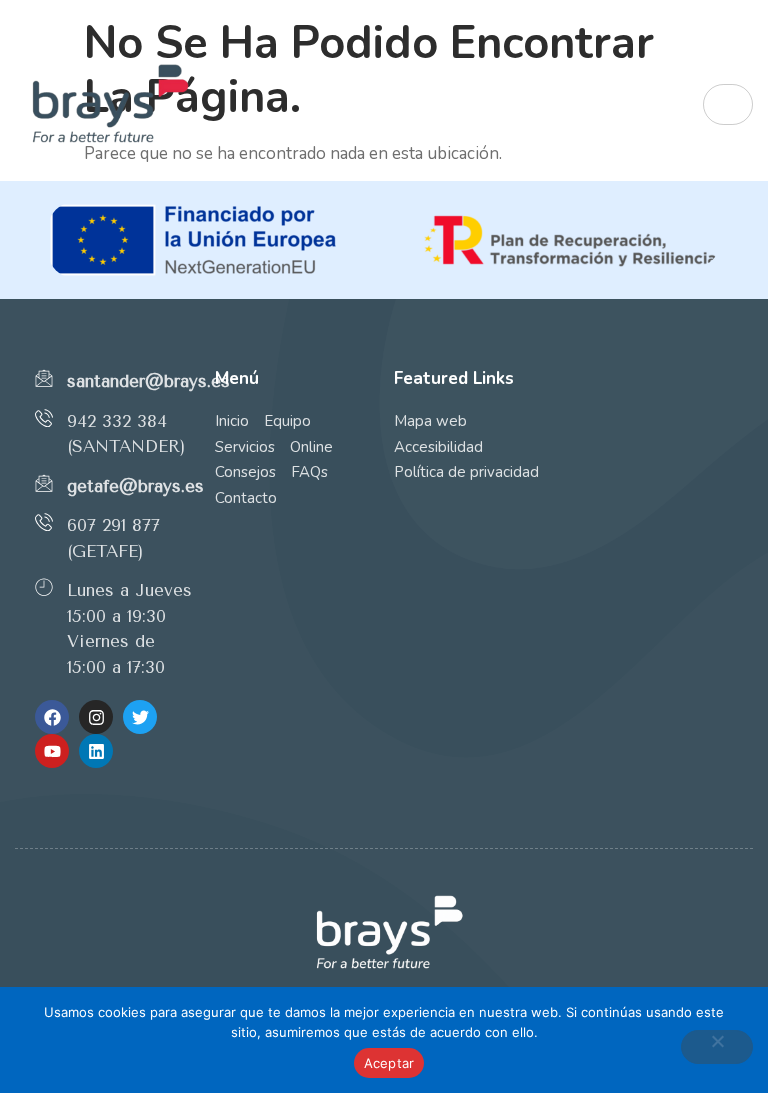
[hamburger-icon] (728, 104)
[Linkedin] (96, 751)
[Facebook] (52, 717)
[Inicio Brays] (271, 104)
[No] (717, 1047)
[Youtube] (52, 751)
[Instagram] (96, 717)
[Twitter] (140, 717)
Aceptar (389, 1063)
